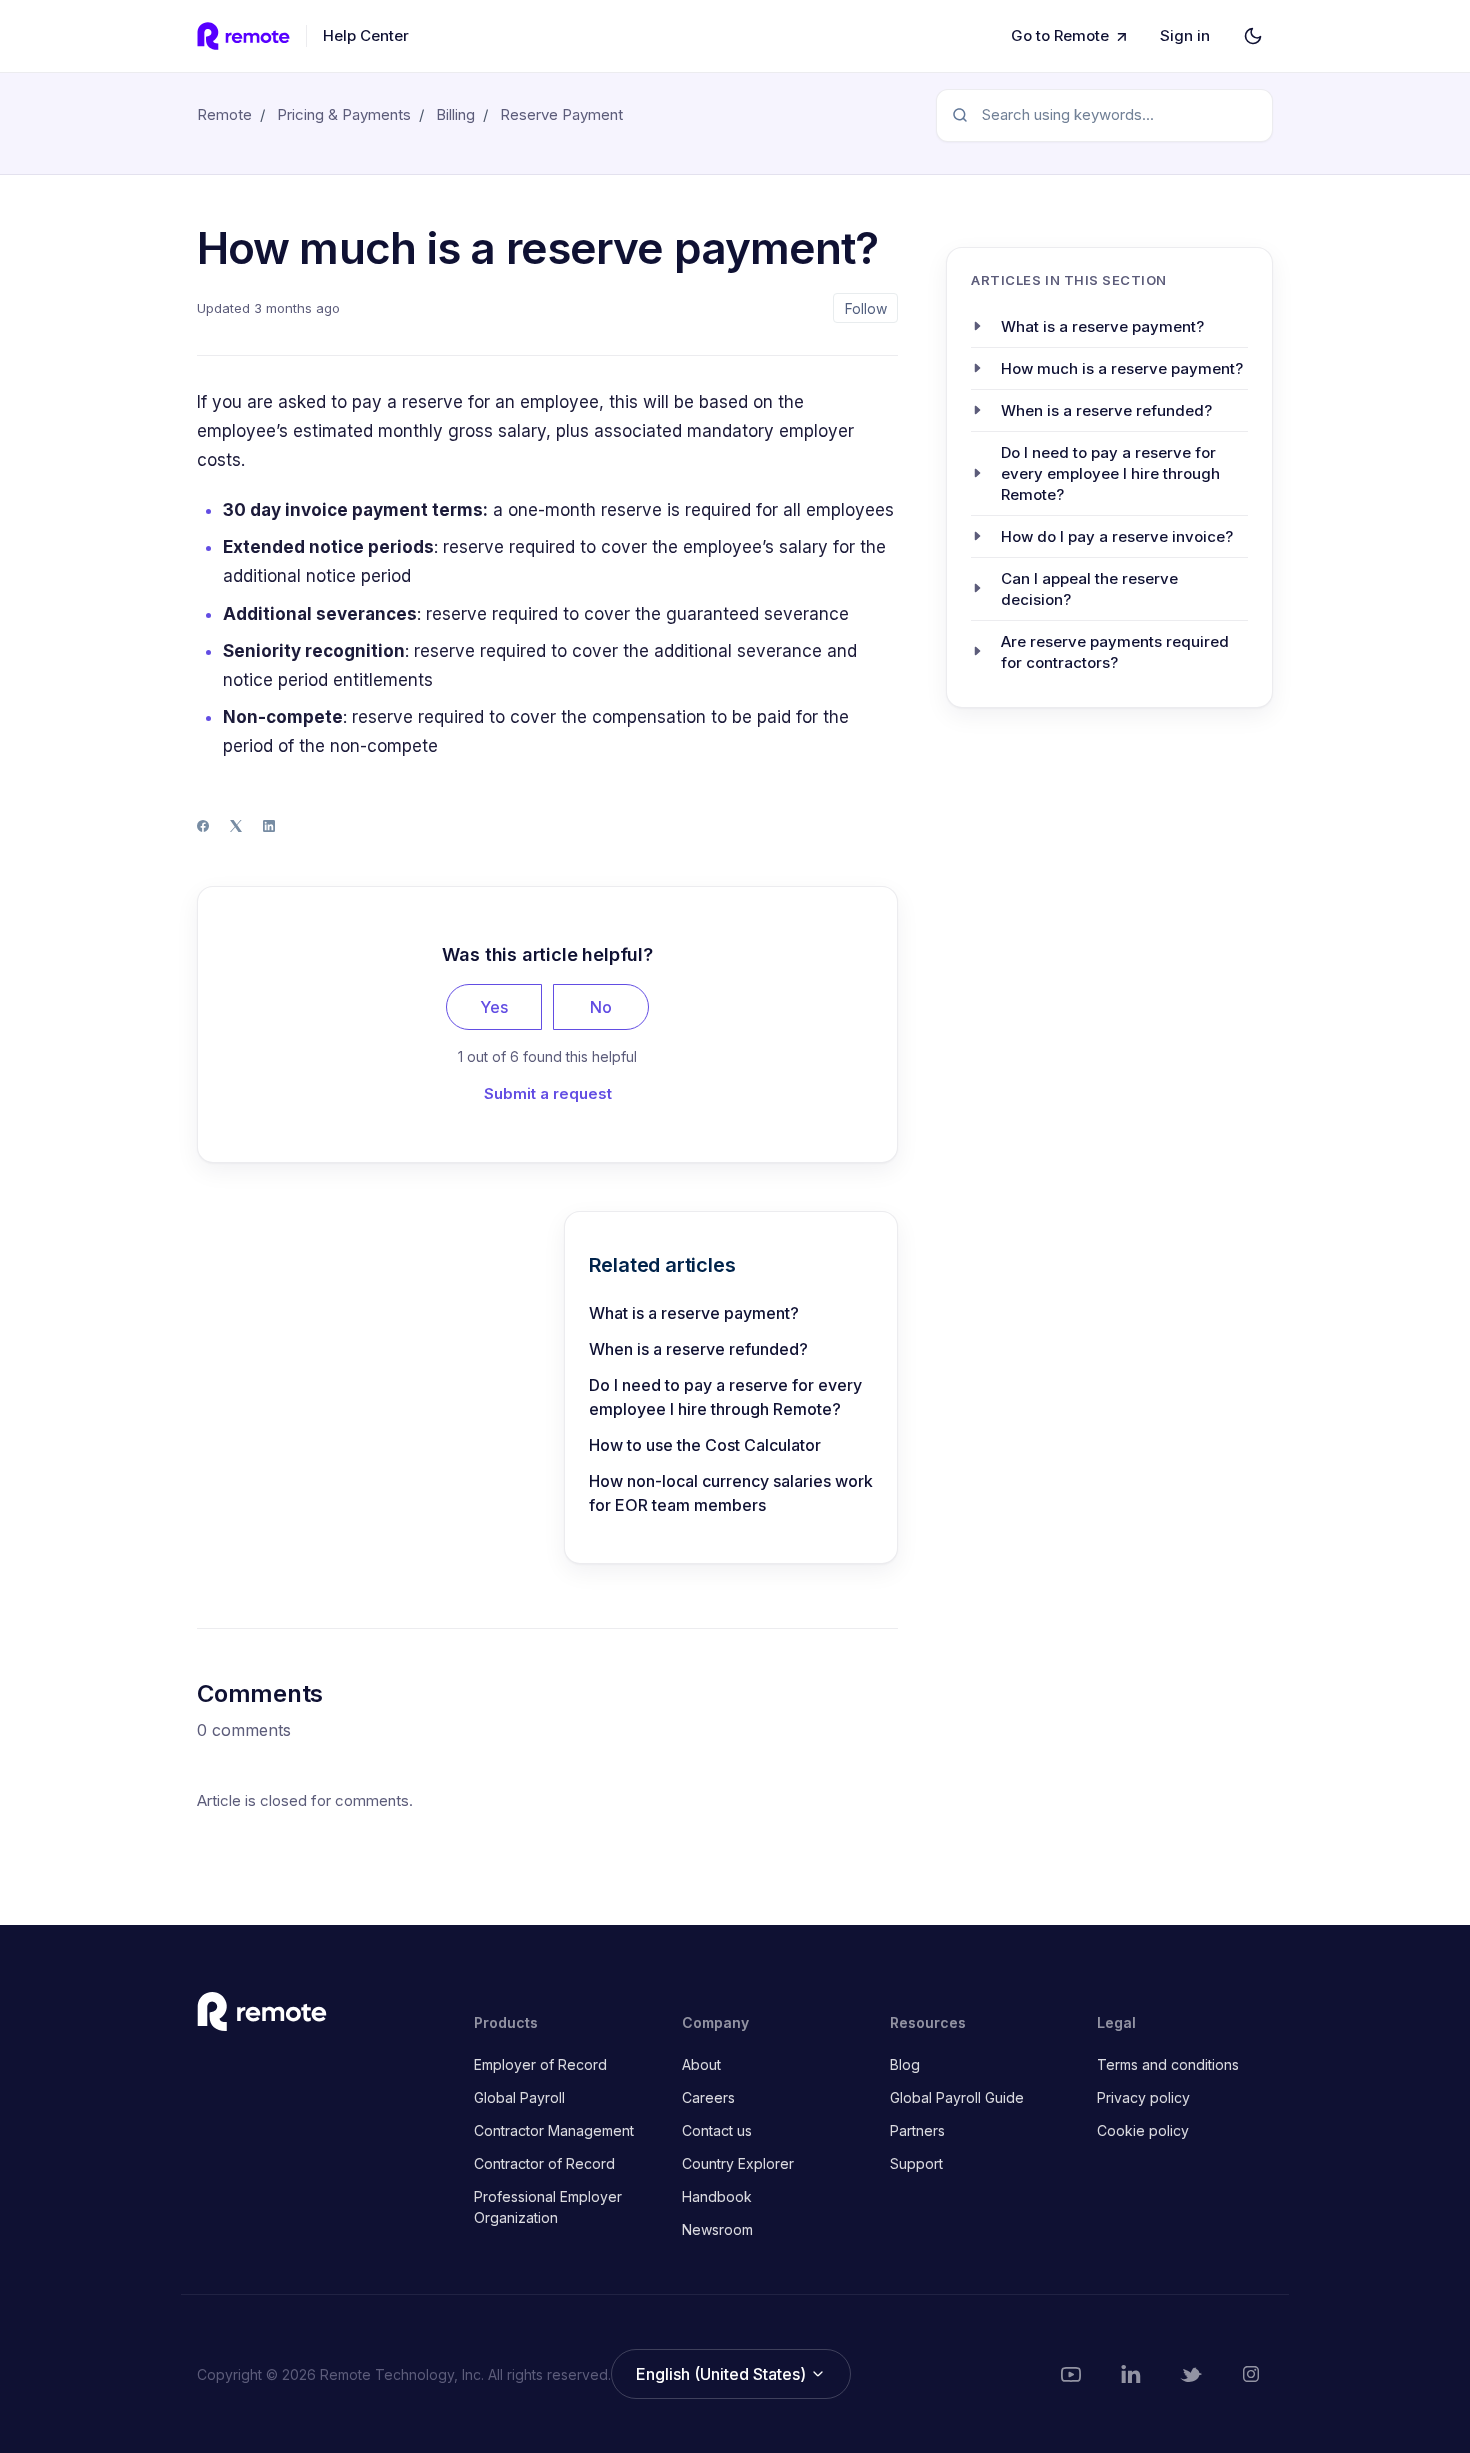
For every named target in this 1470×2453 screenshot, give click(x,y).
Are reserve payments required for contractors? (1115, 651)
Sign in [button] (1185, 35)
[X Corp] (236, 826)
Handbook (717, 2196)
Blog (905, 2064)
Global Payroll (519, 2097)
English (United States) (723, 2374)
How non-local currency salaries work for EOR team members (731, 1493)
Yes (494, 1007)
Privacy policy (1143, 2097)
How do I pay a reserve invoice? (1117, 535)
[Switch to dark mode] (1253, 36)
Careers (708, 2097)
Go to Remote (1060, 35)
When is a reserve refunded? (698, 1349)
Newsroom (717, 2229)
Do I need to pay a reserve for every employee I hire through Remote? (725, 1397)
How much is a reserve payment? (1122, 367)
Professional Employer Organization (548, 2207)
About (701, 2064)
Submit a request (548, 1093)
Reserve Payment (561, 114)
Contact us (717, 2130)
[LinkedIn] (269, 826)
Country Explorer (738, 2163)
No (601, 1007)
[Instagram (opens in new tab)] (1251, 2374)
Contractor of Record (544, 2163)
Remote (224, 114)
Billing (455, 114)
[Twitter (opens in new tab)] (1191, 2374)
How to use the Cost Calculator (705, 1445)
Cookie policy (1143, 2130)
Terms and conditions (1168, 2064)
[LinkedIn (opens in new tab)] (1131, 2374)
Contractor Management (554, 2130)
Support (916, 2163)
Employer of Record (540, 2064)
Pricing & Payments (344, 114)
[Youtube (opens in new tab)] (1071, 2374)
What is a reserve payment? (694, 1313)
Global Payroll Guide (957, 2097)
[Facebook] (203, 826)
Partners (917, 2130)
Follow (866, 308)
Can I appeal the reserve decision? (1089, 588)
